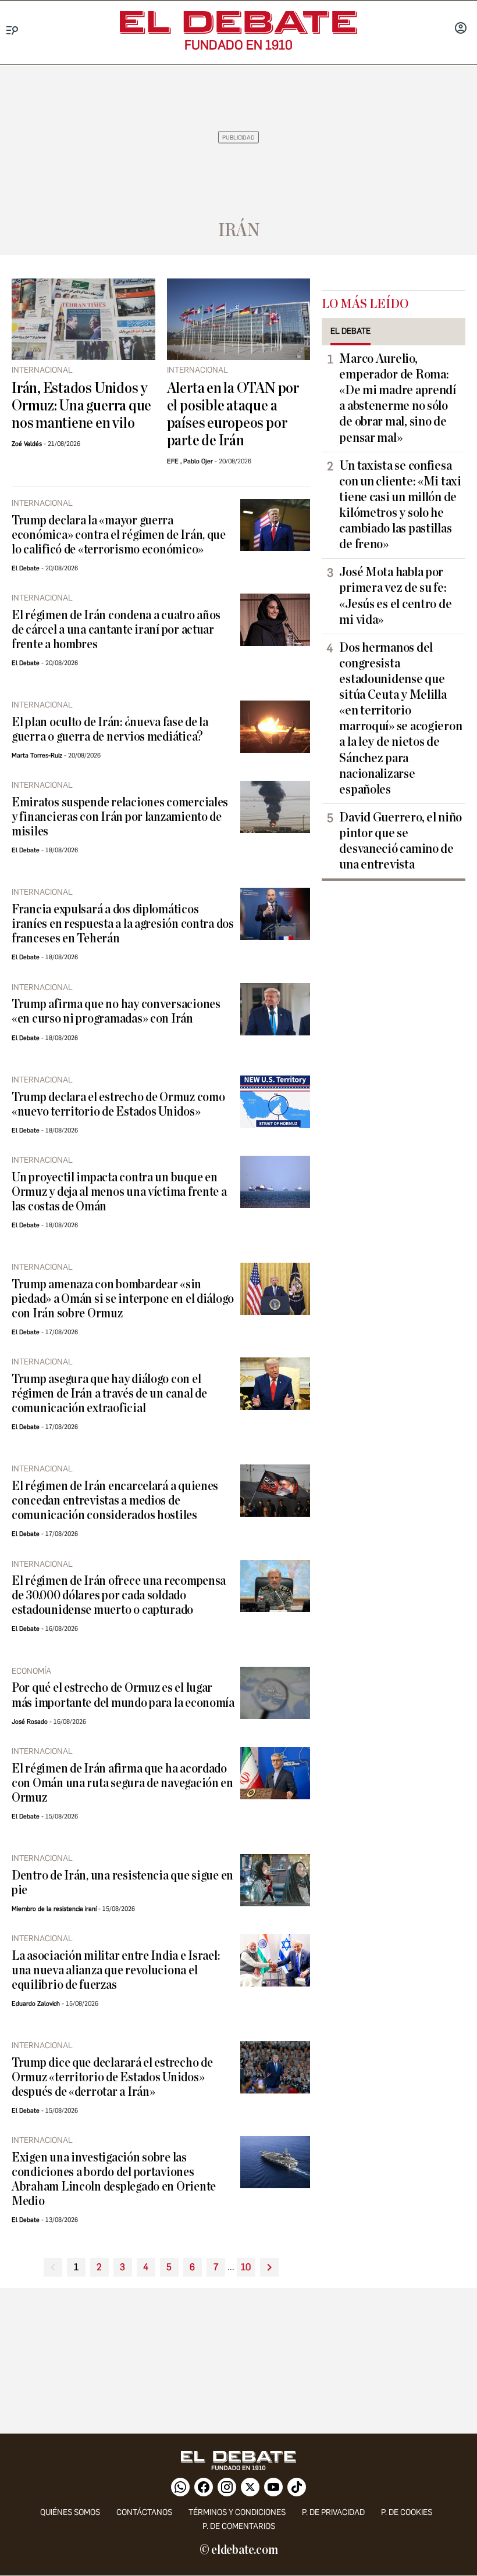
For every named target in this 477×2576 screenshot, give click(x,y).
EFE (173, 461)
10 (246, 2267)
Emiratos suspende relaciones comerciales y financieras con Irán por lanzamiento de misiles (120, 817)
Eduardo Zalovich (36, 2004)
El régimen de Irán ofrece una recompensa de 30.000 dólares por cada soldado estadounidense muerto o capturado (119, 1596)
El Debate (26, 568)
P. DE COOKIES (407, 2512)
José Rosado (30, 1722)
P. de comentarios (239, 2526)
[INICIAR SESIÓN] (461, 29)
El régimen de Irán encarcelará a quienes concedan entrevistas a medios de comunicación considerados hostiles (115, 1501)
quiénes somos (70, 2512)
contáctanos (144, 2512)
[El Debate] (238, 22)
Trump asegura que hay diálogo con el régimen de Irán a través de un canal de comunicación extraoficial (109, 1394)
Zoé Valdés (27, 444)
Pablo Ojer (198, 461)
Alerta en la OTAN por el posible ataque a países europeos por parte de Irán (233, 415)
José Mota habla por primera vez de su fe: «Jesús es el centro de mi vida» (395, 596)
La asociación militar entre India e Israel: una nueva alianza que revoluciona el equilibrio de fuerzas (115, 1971)
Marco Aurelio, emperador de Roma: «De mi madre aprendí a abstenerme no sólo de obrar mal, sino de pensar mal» (398, 398)
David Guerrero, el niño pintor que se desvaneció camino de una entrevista (401, 841)
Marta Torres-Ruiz (37, 755)
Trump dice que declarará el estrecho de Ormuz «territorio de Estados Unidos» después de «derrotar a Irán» (112, 2077)
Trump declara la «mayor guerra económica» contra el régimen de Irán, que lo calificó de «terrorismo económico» (119, 535)
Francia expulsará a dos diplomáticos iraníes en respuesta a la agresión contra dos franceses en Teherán (123, 924)
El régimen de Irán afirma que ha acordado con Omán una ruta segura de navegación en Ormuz (122, 1783)
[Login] (461, 29)
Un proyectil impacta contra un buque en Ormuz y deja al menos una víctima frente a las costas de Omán (119, 1192)
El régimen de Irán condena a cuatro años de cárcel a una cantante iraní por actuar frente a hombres (116, 630)
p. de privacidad (333, 2512)
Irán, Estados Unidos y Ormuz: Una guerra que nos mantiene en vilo (81, 406)
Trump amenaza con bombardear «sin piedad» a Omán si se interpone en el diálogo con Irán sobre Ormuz (123, 1299)
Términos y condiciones (237, 2512)
